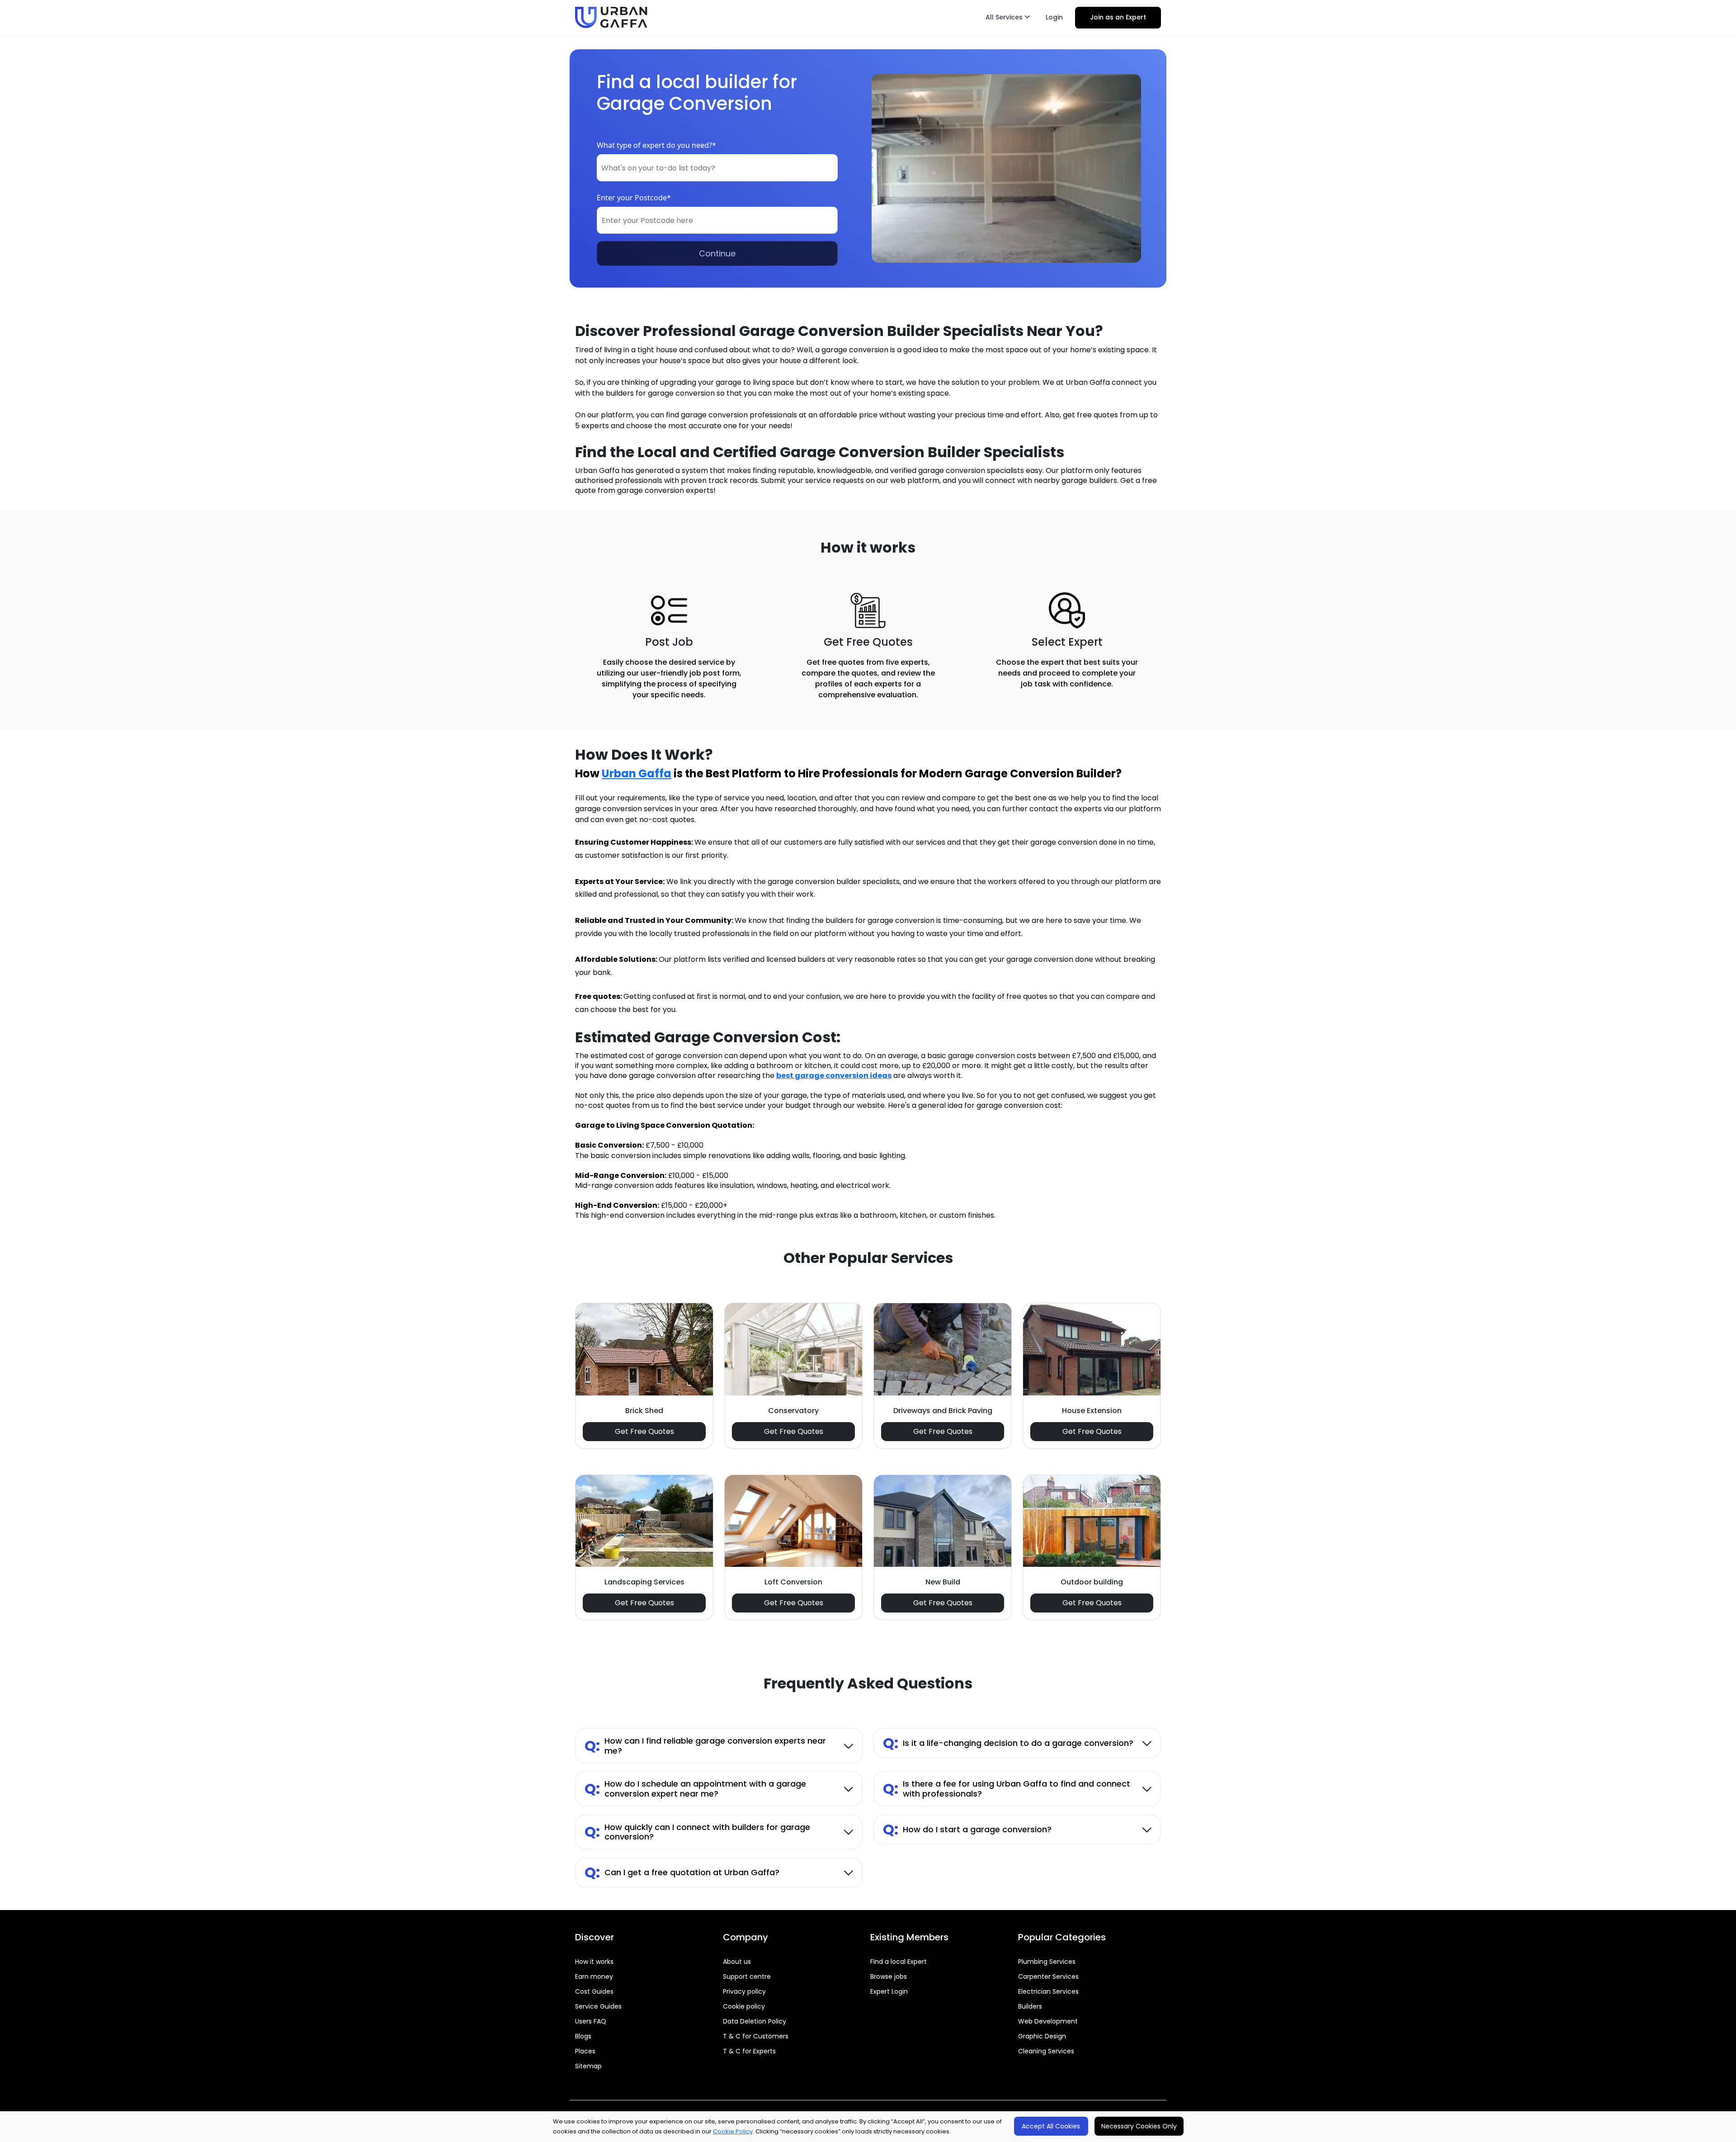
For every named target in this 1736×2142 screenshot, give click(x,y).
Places (585, 2051)
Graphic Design (1042, 2036)
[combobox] (717, 168)
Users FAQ (591, 2021)
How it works (594, 1962)
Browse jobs (889, 1977)
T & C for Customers (756, 2036)
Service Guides (598, 2006)
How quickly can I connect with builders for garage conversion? (697, 1832)
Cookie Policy (733, 2131)
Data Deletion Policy (755, 2021)
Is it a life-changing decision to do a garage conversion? (1008, 1743)
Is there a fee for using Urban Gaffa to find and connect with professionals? (1007, 1789)
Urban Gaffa (637, 773)
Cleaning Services (1046, 2051)
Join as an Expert (1118, 17)
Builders (1030, 2006)
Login (1054, 17)
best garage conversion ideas (834, 1076)
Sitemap (588, 2066)
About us (737, 1962)
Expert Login (889, 1991)
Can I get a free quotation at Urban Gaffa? (682, 1872)
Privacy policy (744, 1991)
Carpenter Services (1048, 1977)
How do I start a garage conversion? (967, 1829)
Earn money (594, 1977)
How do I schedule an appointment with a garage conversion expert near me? (695, 1789)
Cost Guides (594, 1991)
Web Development (1048, 2021)
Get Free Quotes (644, 1431)
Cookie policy (744, 2006)
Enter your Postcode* (634, 198)
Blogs (583, 2036)
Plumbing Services (1047, 1962)
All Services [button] (1005, 17)
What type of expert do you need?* (656, 145)
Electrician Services (1048, 1991)
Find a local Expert (899, 1962)
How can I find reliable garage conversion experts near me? (705, 1746)
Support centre (747, 1977)
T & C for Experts (749, 2051)
